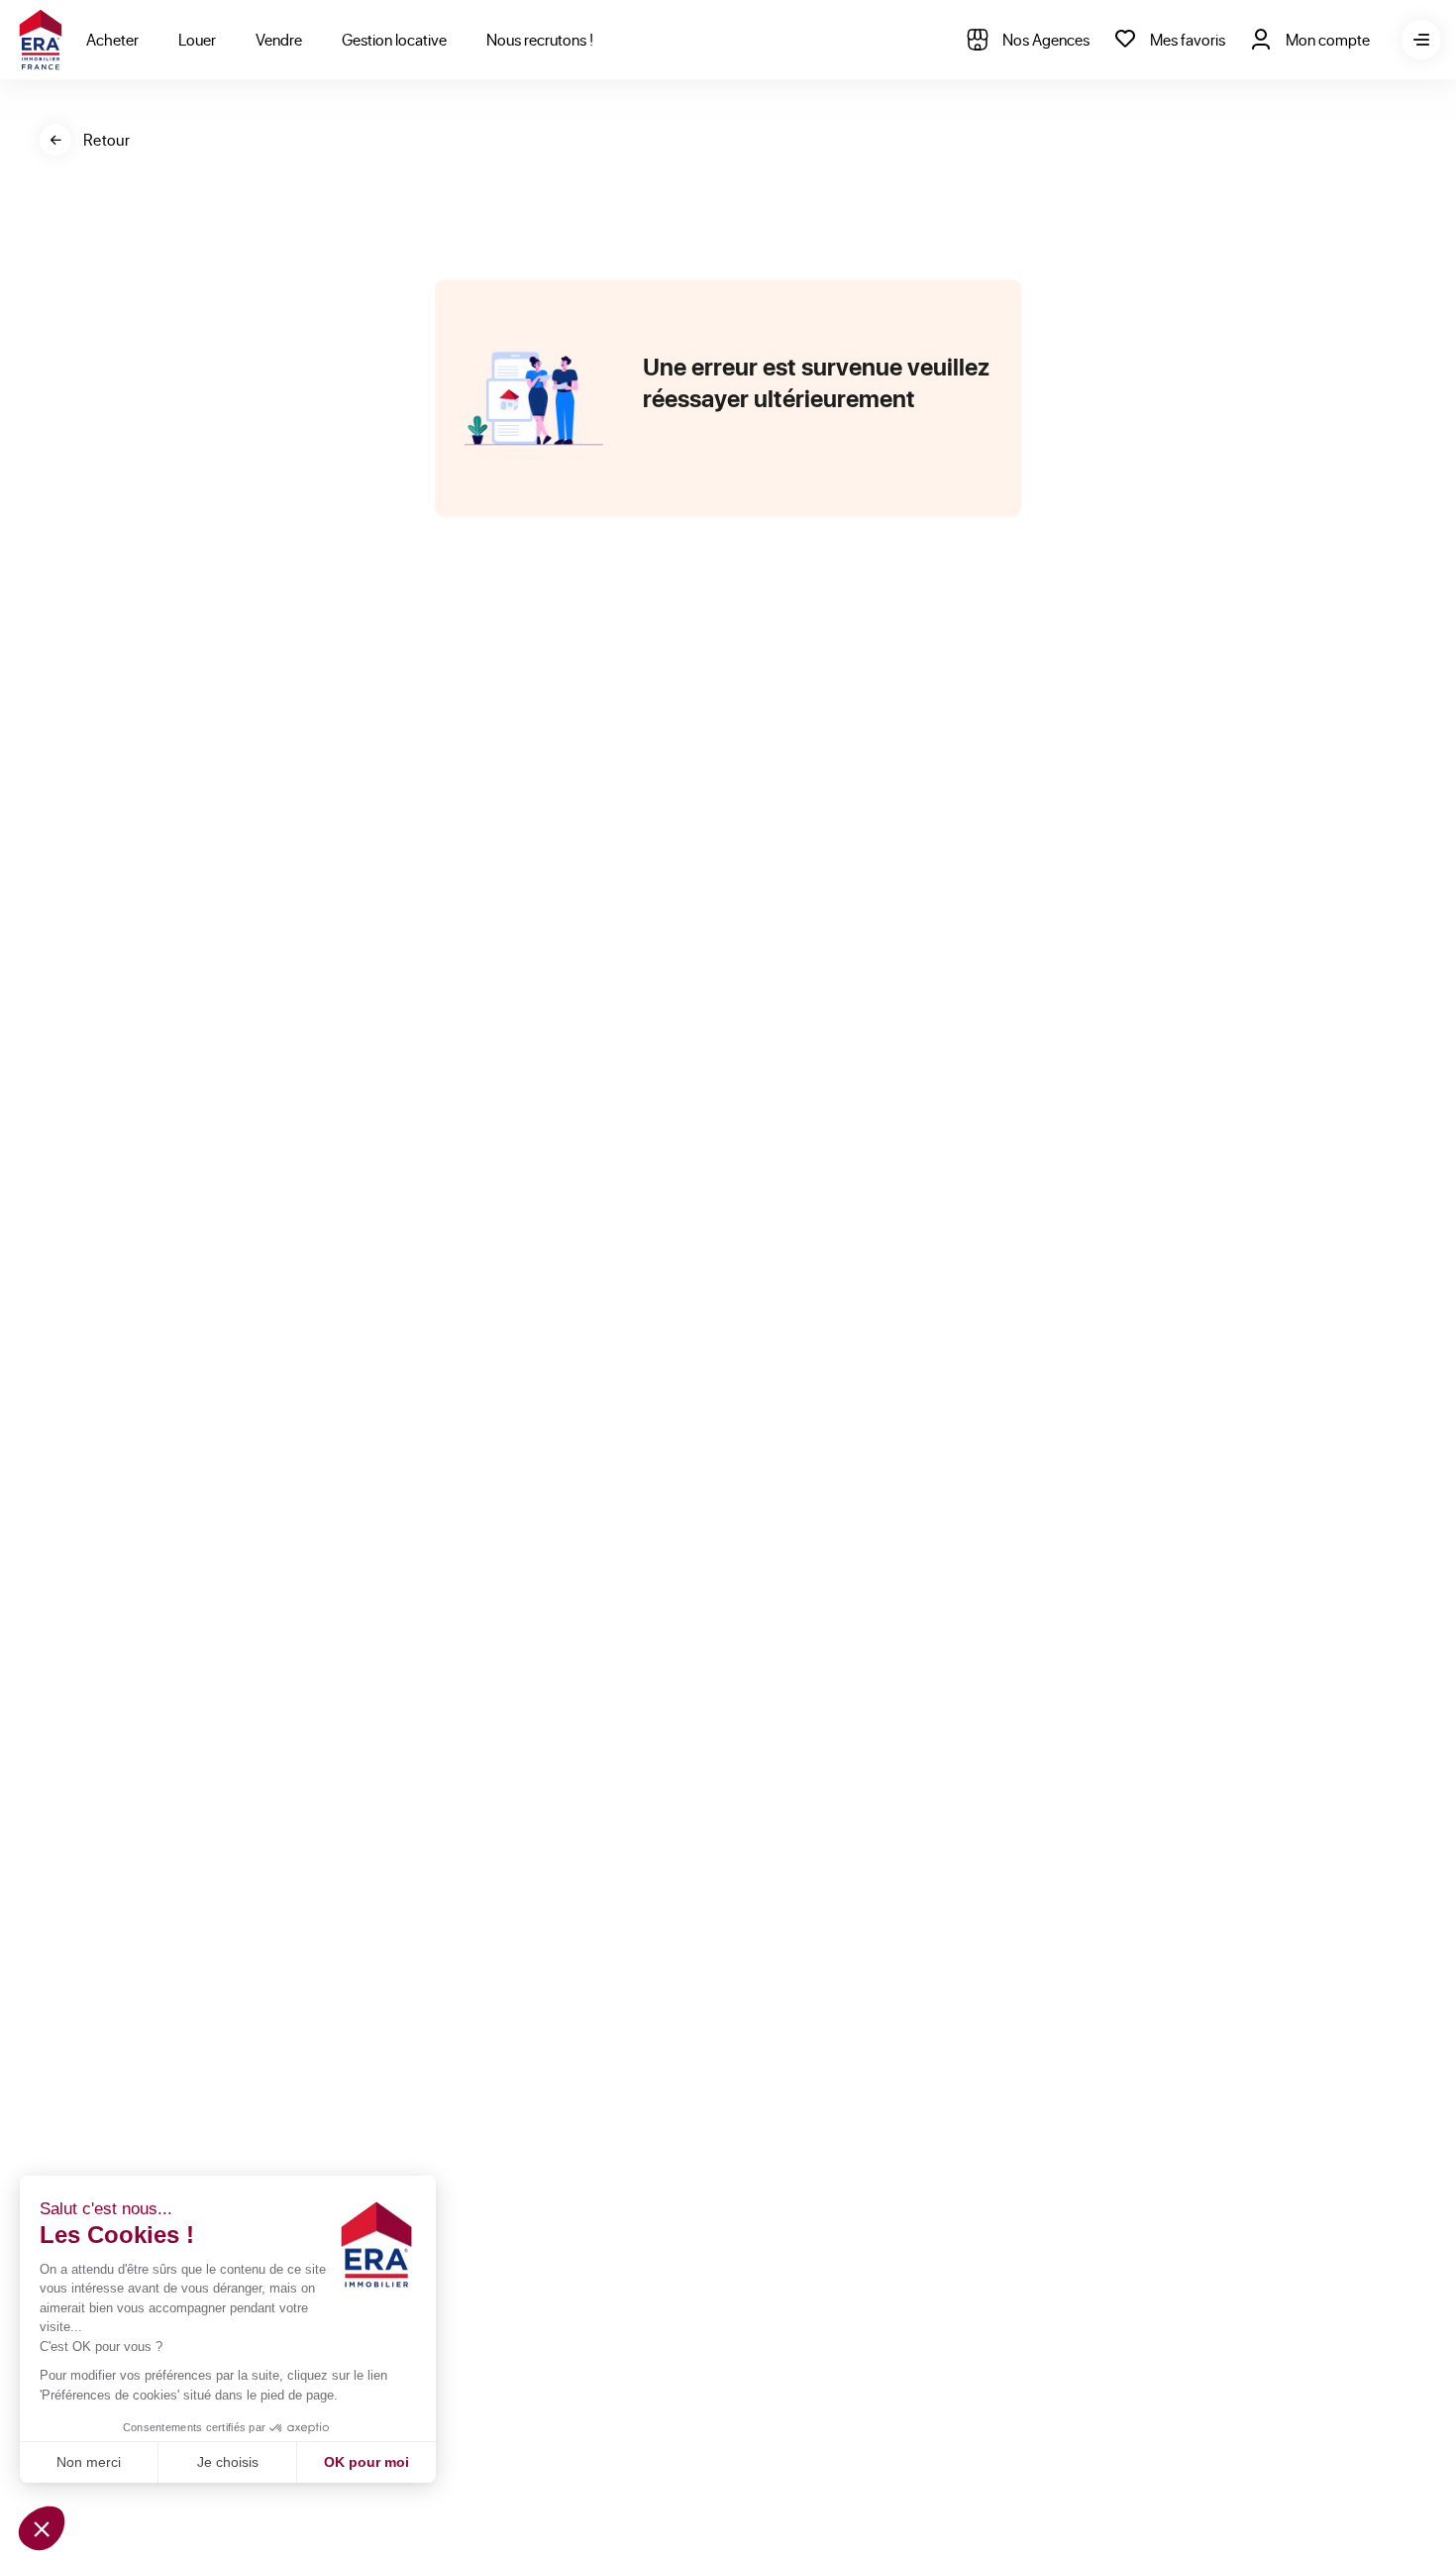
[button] (42, 2528)
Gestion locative (394, 39)
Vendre (279, 39)
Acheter (112, 39)
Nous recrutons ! (540, 39)
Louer (197, 39)
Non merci (89, 2462)
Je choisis (228, 2462)
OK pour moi (366, 2462)
